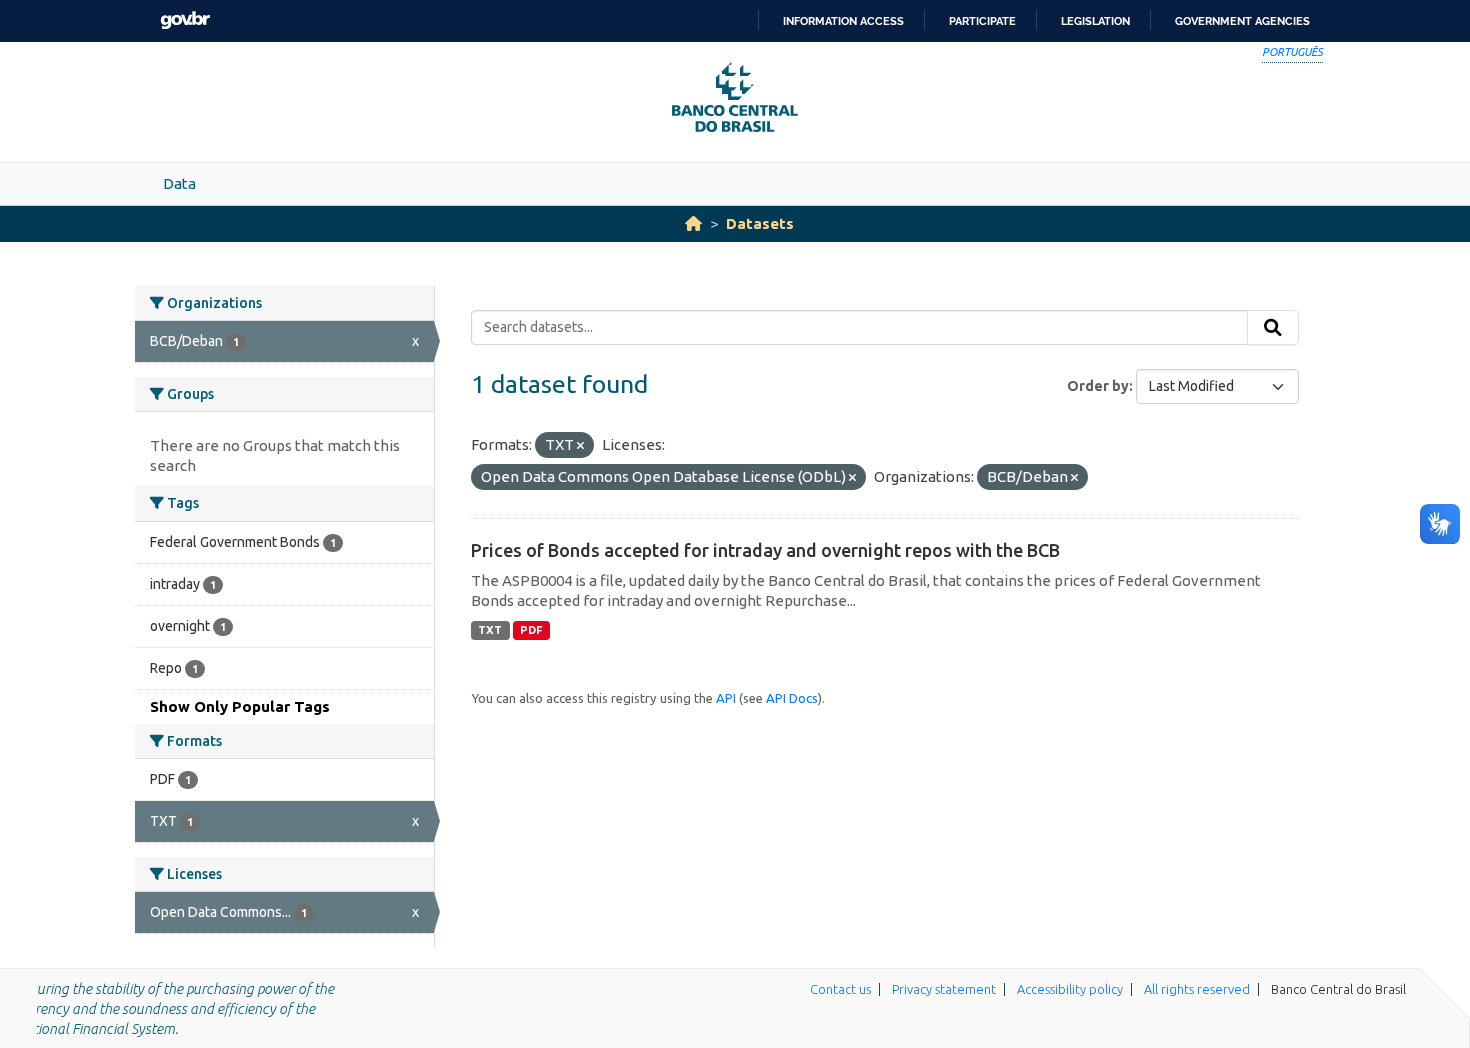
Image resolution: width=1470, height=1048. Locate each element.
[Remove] (580, 446)
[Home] (693, 223)
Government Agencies (1242, 21)
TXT (490, 630)
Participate (982, 21)
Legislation (1095, 21)
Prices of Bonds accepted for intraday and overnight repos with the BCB (765, 550)
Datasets (760, 223)
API (726, 698)
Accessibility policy (1070, 989)
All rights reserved (1197, 989)
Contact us (840, 989)
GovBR (185, 20)
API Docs (792, 698)
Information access (843, 21)
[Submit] (1273, 328)
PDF (531, 630)
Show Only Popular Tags (240, 706)
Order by (1098, 386)
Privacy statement (944, 989)
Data (179, 183)
